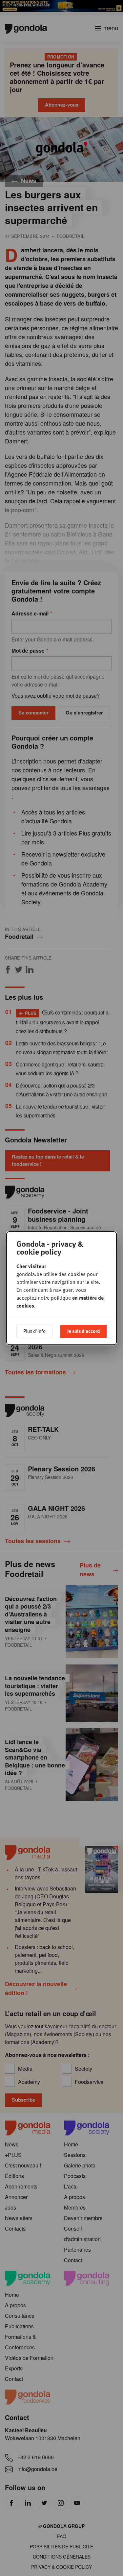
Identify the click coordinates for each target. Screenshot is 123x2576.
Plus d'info (34, 1331)
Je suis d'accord (83, 1331)
